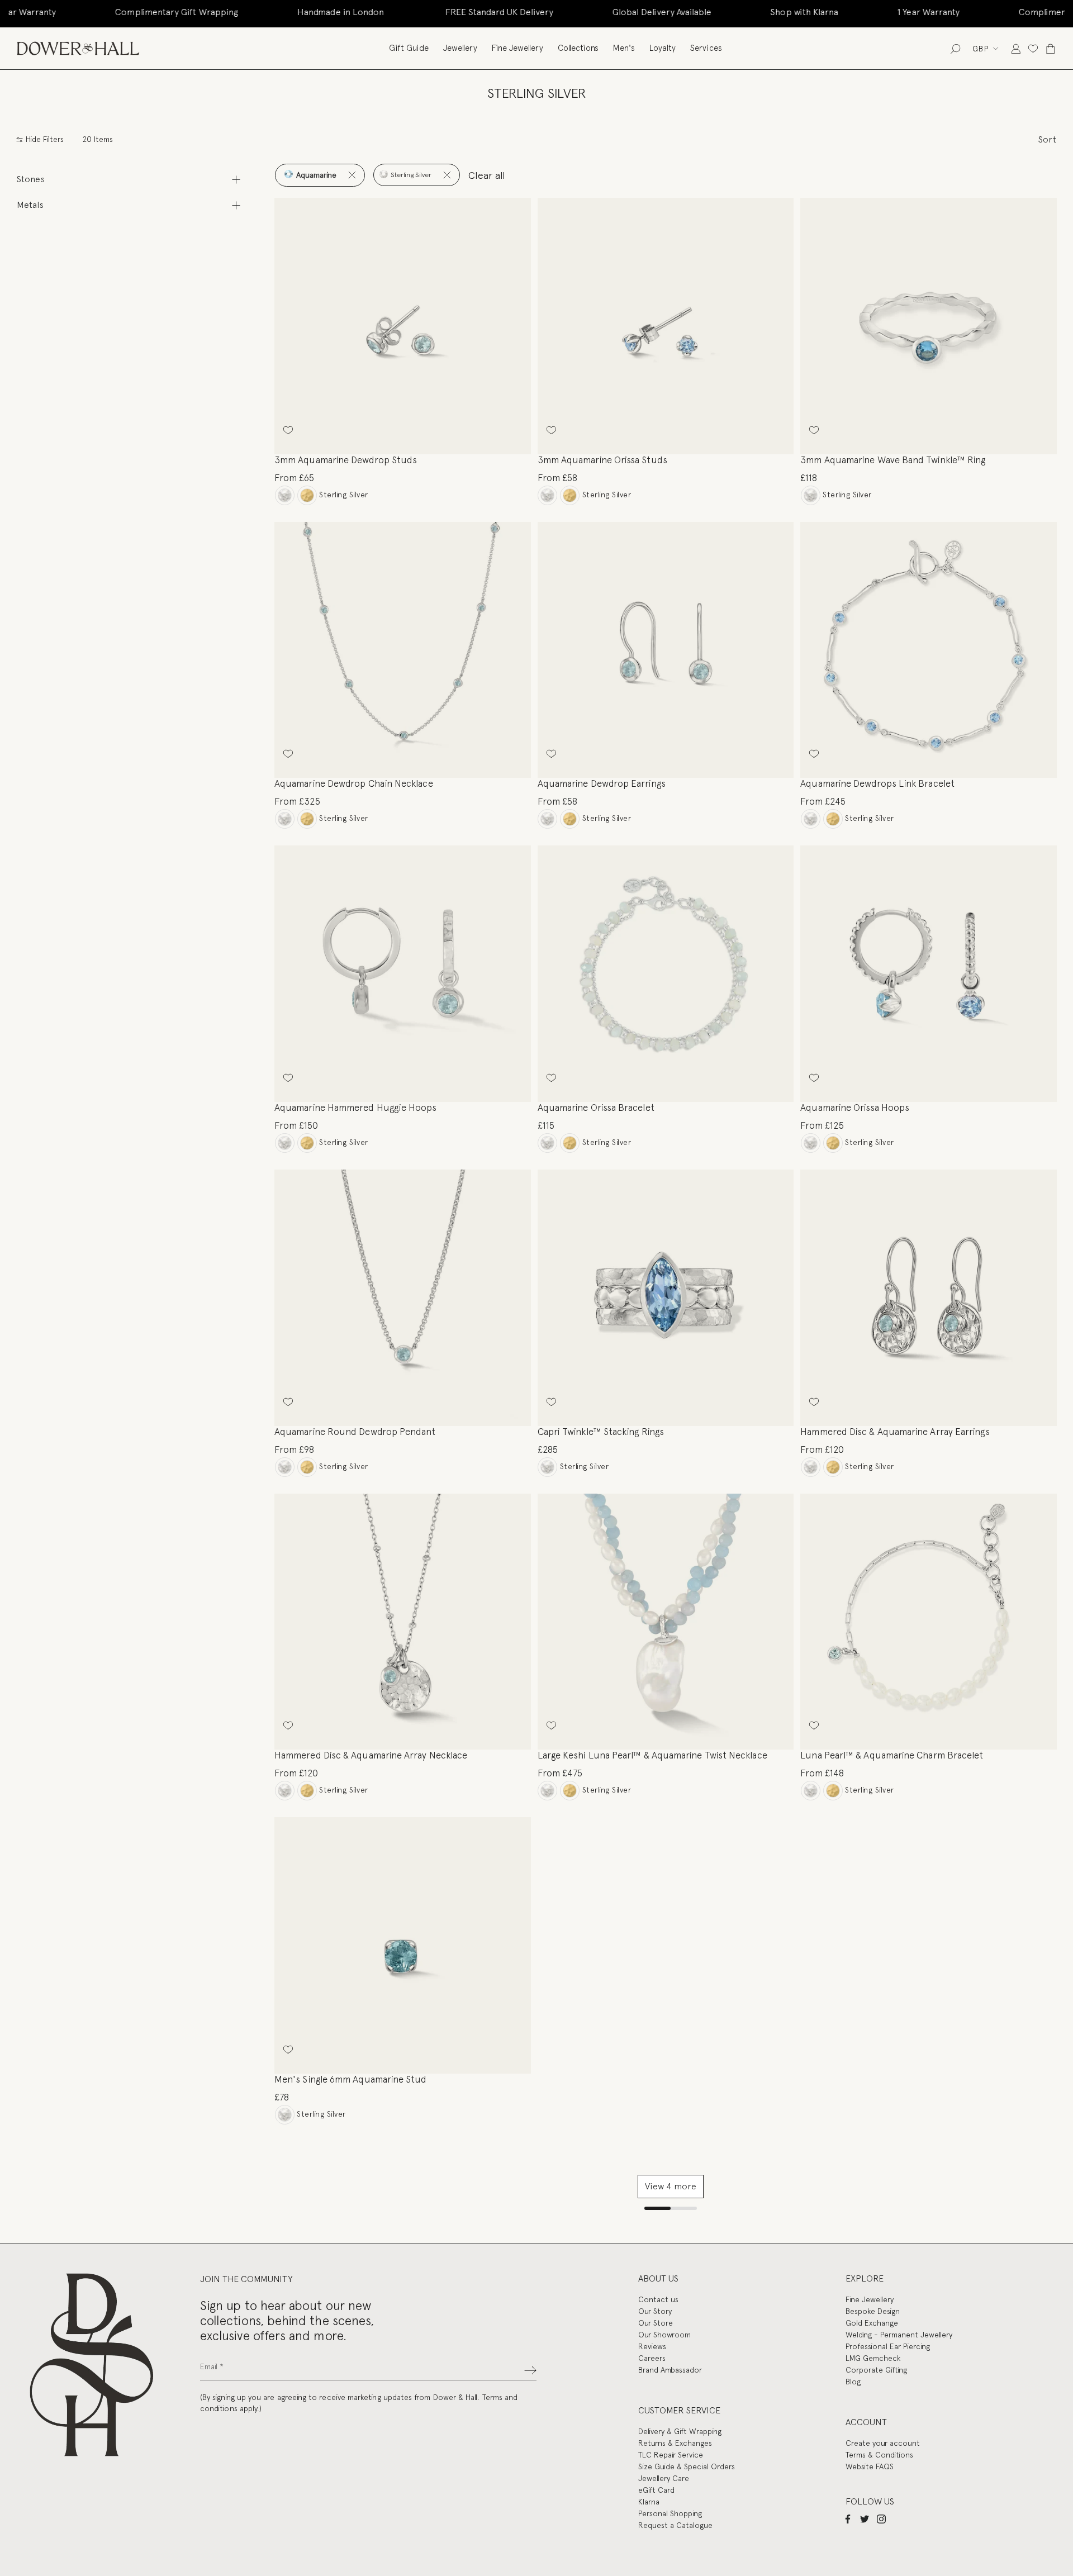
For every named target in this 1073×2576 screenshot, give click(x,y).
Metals (30, 205)
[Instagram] (881, 2518)
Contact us (658, 2299)
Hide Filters (44, 139)
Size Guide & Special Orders (687, 2466)
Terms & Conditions (879, 2455)
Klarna (649, 2502)
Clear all (487, 175)
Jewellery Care (664, 2478)
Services (706, 48)
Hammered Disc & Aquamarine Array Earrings (895, 1432)
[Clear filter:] (352, 175)
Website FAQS (870, 2466)
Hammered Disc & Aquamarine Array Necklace (371, 1755)
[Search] (955, 48)
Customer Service (679, 2410)
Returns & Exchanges (675, 2443)
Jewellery (460, 48)
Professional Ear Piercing (888, 2346)
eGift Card (656, 2490)
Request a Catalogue (675, 2525)
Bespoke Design (873, 2311)
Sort (1047, 139)
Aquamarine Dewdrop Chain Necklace (354, 783)
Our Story (655, 2311)
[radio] (285, 495)
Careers (652, 2358)
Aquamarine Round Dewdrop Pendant (355, 1432)
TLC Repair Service (671, 2455)
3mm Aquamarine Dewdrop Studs (346, 460)
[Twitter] (865, 2518)
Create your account (883, 2443)
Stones (31, 179)
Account (866, 2422)
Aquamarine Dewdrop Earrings (602, 783)
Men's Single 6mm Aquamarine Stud (351, 2079)
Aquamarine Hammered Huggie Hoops (356, 1108)
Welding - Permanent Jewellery (899, 2335)
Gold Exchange (872, 2323)
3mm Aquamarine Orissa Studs (602, 460)
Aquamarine (315, 175)
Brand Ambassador (670, 2370)
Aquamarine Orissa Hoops (855, 1108)
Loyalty (663, 48)
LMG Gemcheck (873, 2358)
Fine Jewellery (517, 48)
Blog (853, 2382)
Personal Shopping (670, 2513)
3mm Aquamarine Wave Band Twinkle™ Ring (893, 460)
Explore (865, 2278)
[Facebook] (848, 2518)
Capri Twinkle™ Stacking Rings (601, 1432)
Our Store (656, 2323)
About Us (658, 2278)
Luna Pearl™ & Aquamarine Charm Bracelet (892, 1755)
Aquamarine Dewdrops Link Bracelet (877, 783)
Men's (624, 48)
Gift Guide (409, 48)
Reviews (652, 2346)
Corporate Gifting (876, 2370)
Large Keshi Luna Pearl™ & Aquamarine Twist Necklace (652, 1755)
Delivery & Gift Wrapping (680, 2431)
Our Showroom (664, 2335)
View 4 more (671, 2186)
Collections (578, 48)
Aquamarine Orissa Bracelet (596, 1108)
